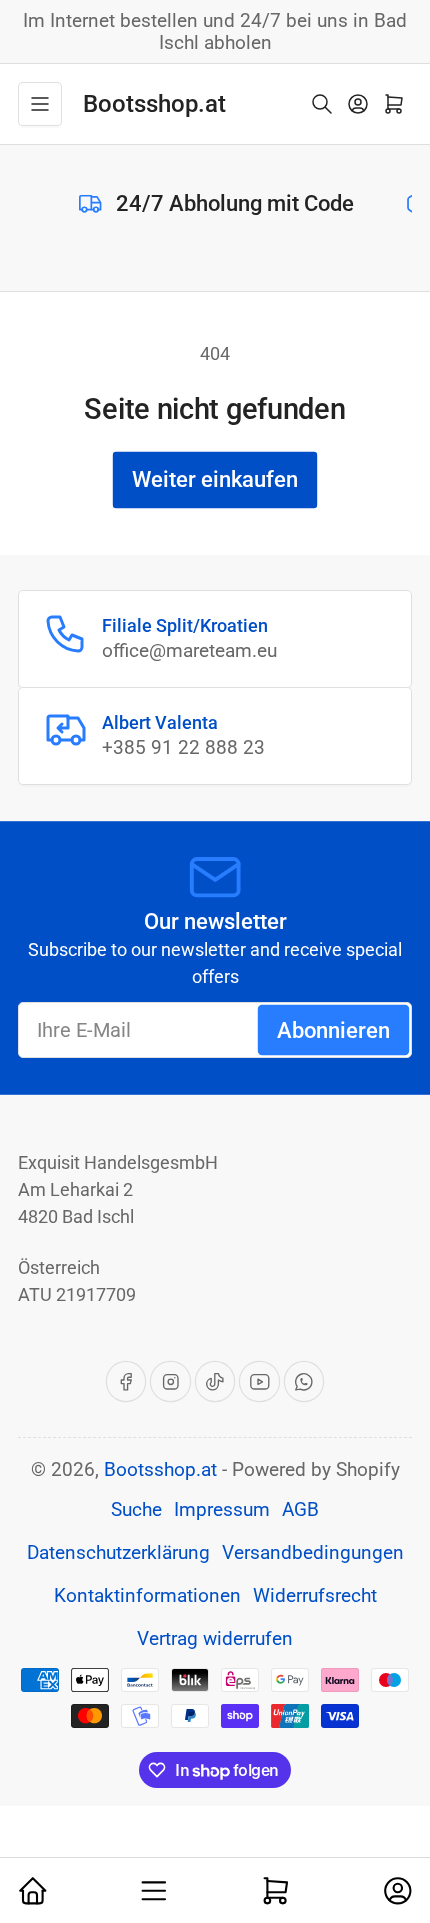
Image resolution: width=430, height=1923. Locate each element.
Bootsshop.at (160, 1470)
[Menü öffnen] (40, 104)
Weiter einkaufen (215, 479)
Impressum (222, 1510)
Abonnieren (333, 1030)
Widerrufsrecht (315, 1596)
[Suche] (322, 104)
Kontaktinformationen (147, 1596)
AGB (300, 1510)
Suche (136, 1510)
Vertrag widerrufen (215, 1639)
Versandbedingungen (313, 1553)
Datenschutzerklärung (118, 1553)
